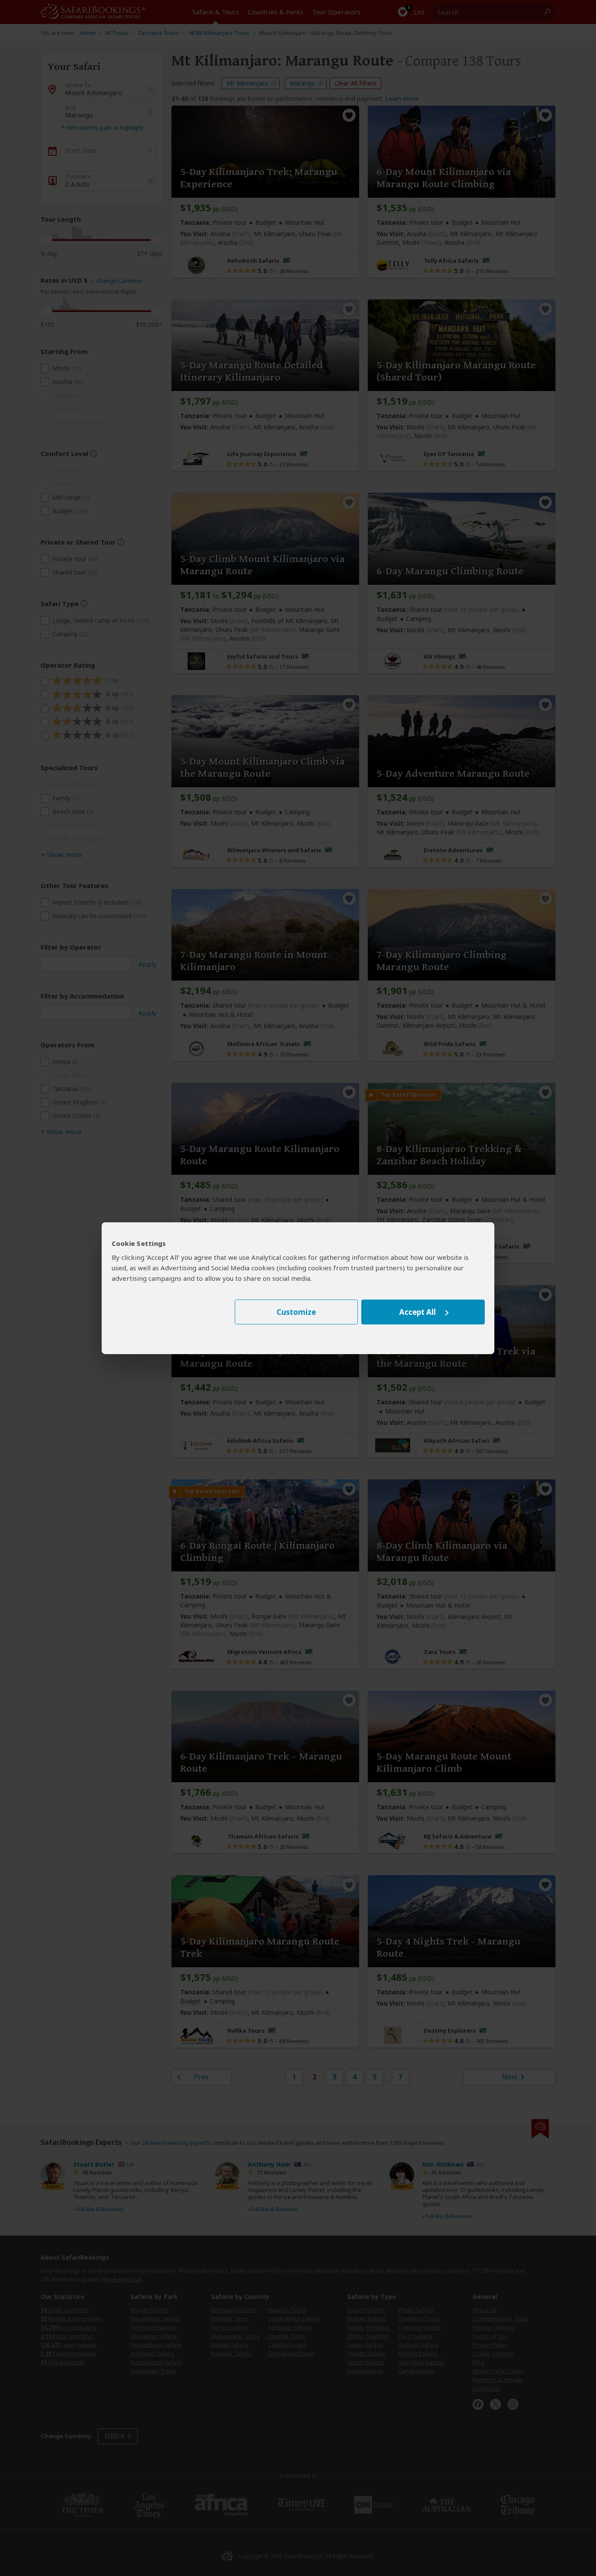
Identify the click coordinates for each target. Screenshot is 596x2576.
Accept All (418, 1312)
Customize (296, 1312)
